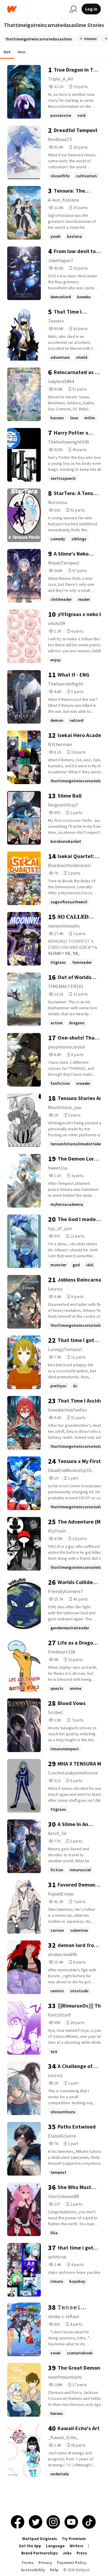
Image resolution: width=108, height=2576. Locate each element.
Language (55, 2546)
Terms (28, 2563)
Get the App (30, 2546)
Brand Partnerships (40, 2553)
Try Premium (74, 2539)
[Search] (73, 9)
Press (82, 2553)
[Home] (36, 9)
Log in (91, 9)
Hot (7, 52)
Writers (76, 2546)
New (22, 52)
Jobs (67, 2553)
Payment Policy (72, 2563)
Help (54, 2570)
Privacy (45, 2563)
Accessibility (33, 2570)
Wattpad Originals (40, 2539)
